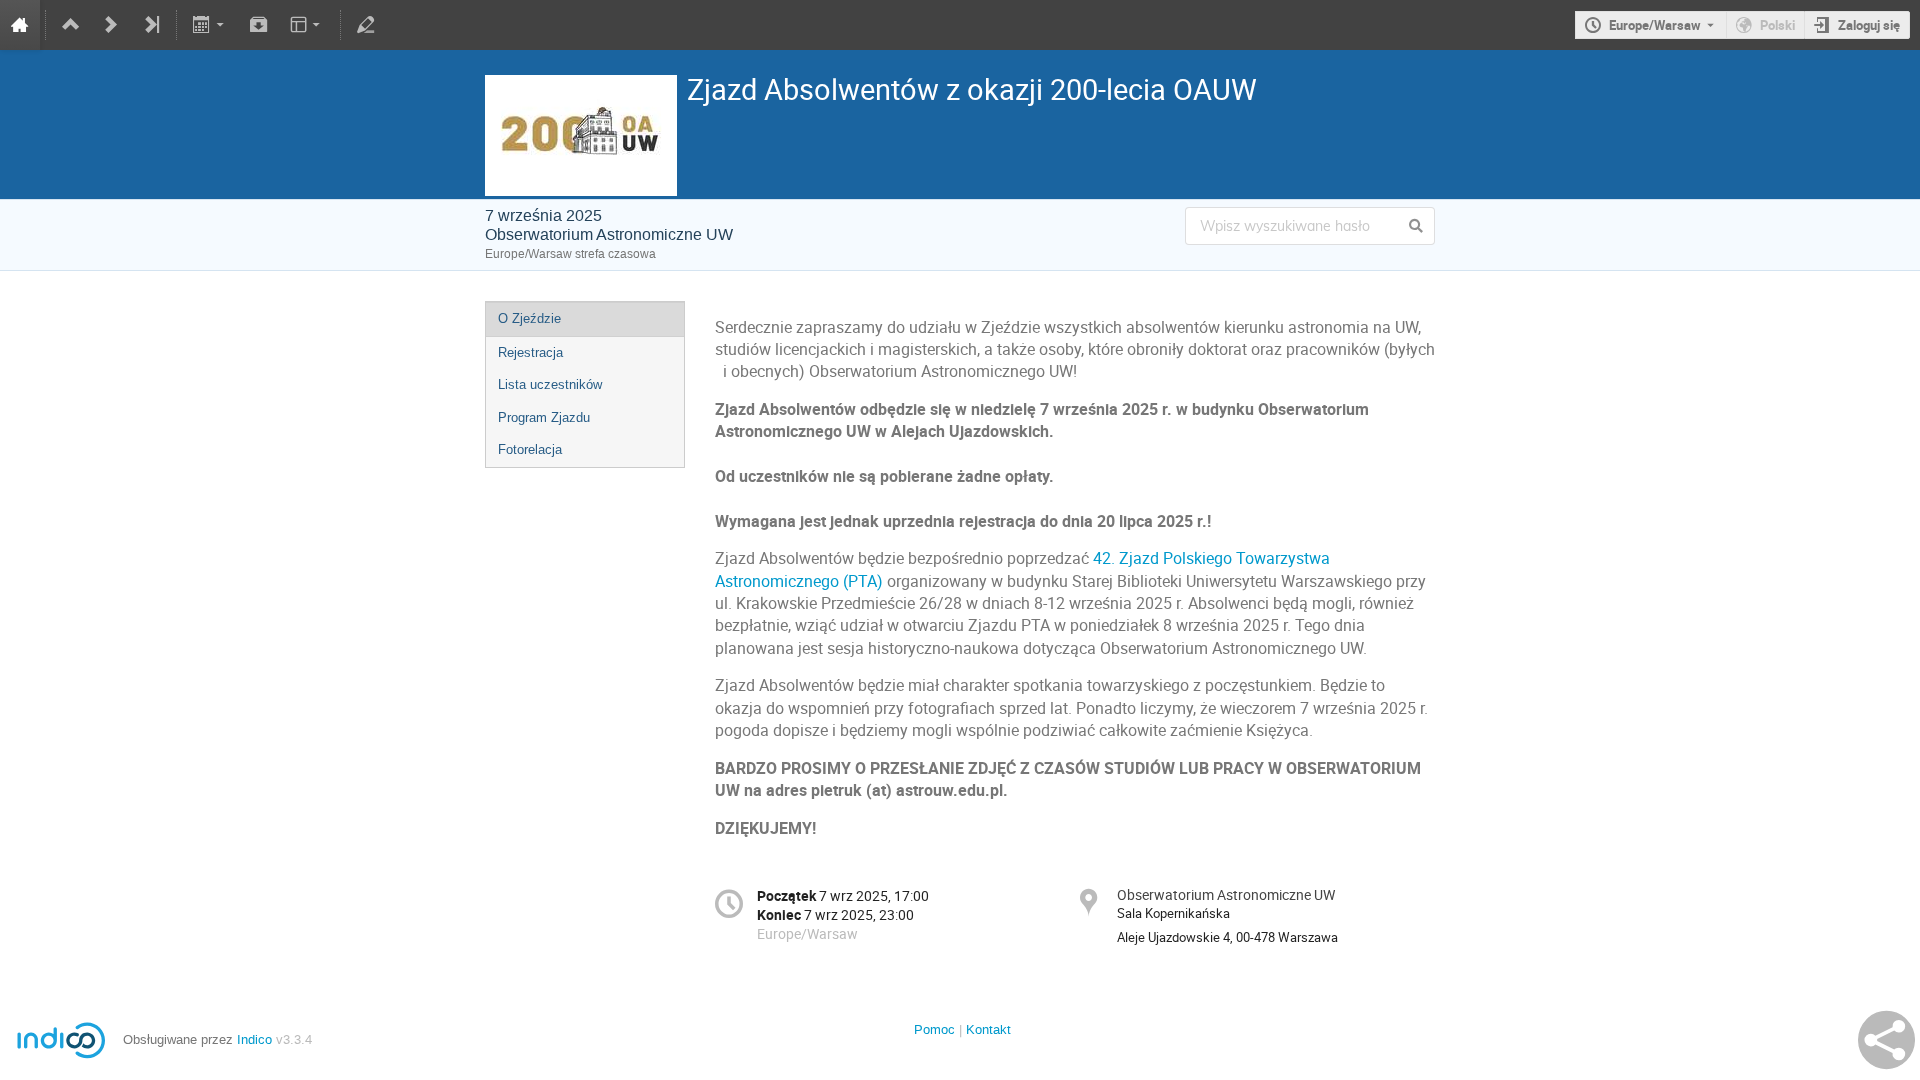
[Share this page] (1886, 1040)
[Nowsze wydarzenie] (111, 25)
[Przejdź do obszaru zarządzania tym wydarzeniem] (366, 25)
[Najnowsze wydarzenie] (151, 25)
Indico (254, 1039)
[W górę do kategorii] (71, 25)
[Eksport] (210, 25)
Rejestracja (530, 352)
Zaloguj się (1869, 25)
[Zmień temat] (306, 25)
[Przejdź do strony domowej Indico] (20, 25)
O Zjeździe (529, 318)
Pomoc (934, 1029)
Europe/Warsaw (1655, 25)
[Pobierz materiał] (258, 25)
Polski (1777, 25)
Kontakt (988, 1029)
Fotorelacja (530, 449)
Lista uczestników (550, 384)
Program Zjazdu (544, 417)
